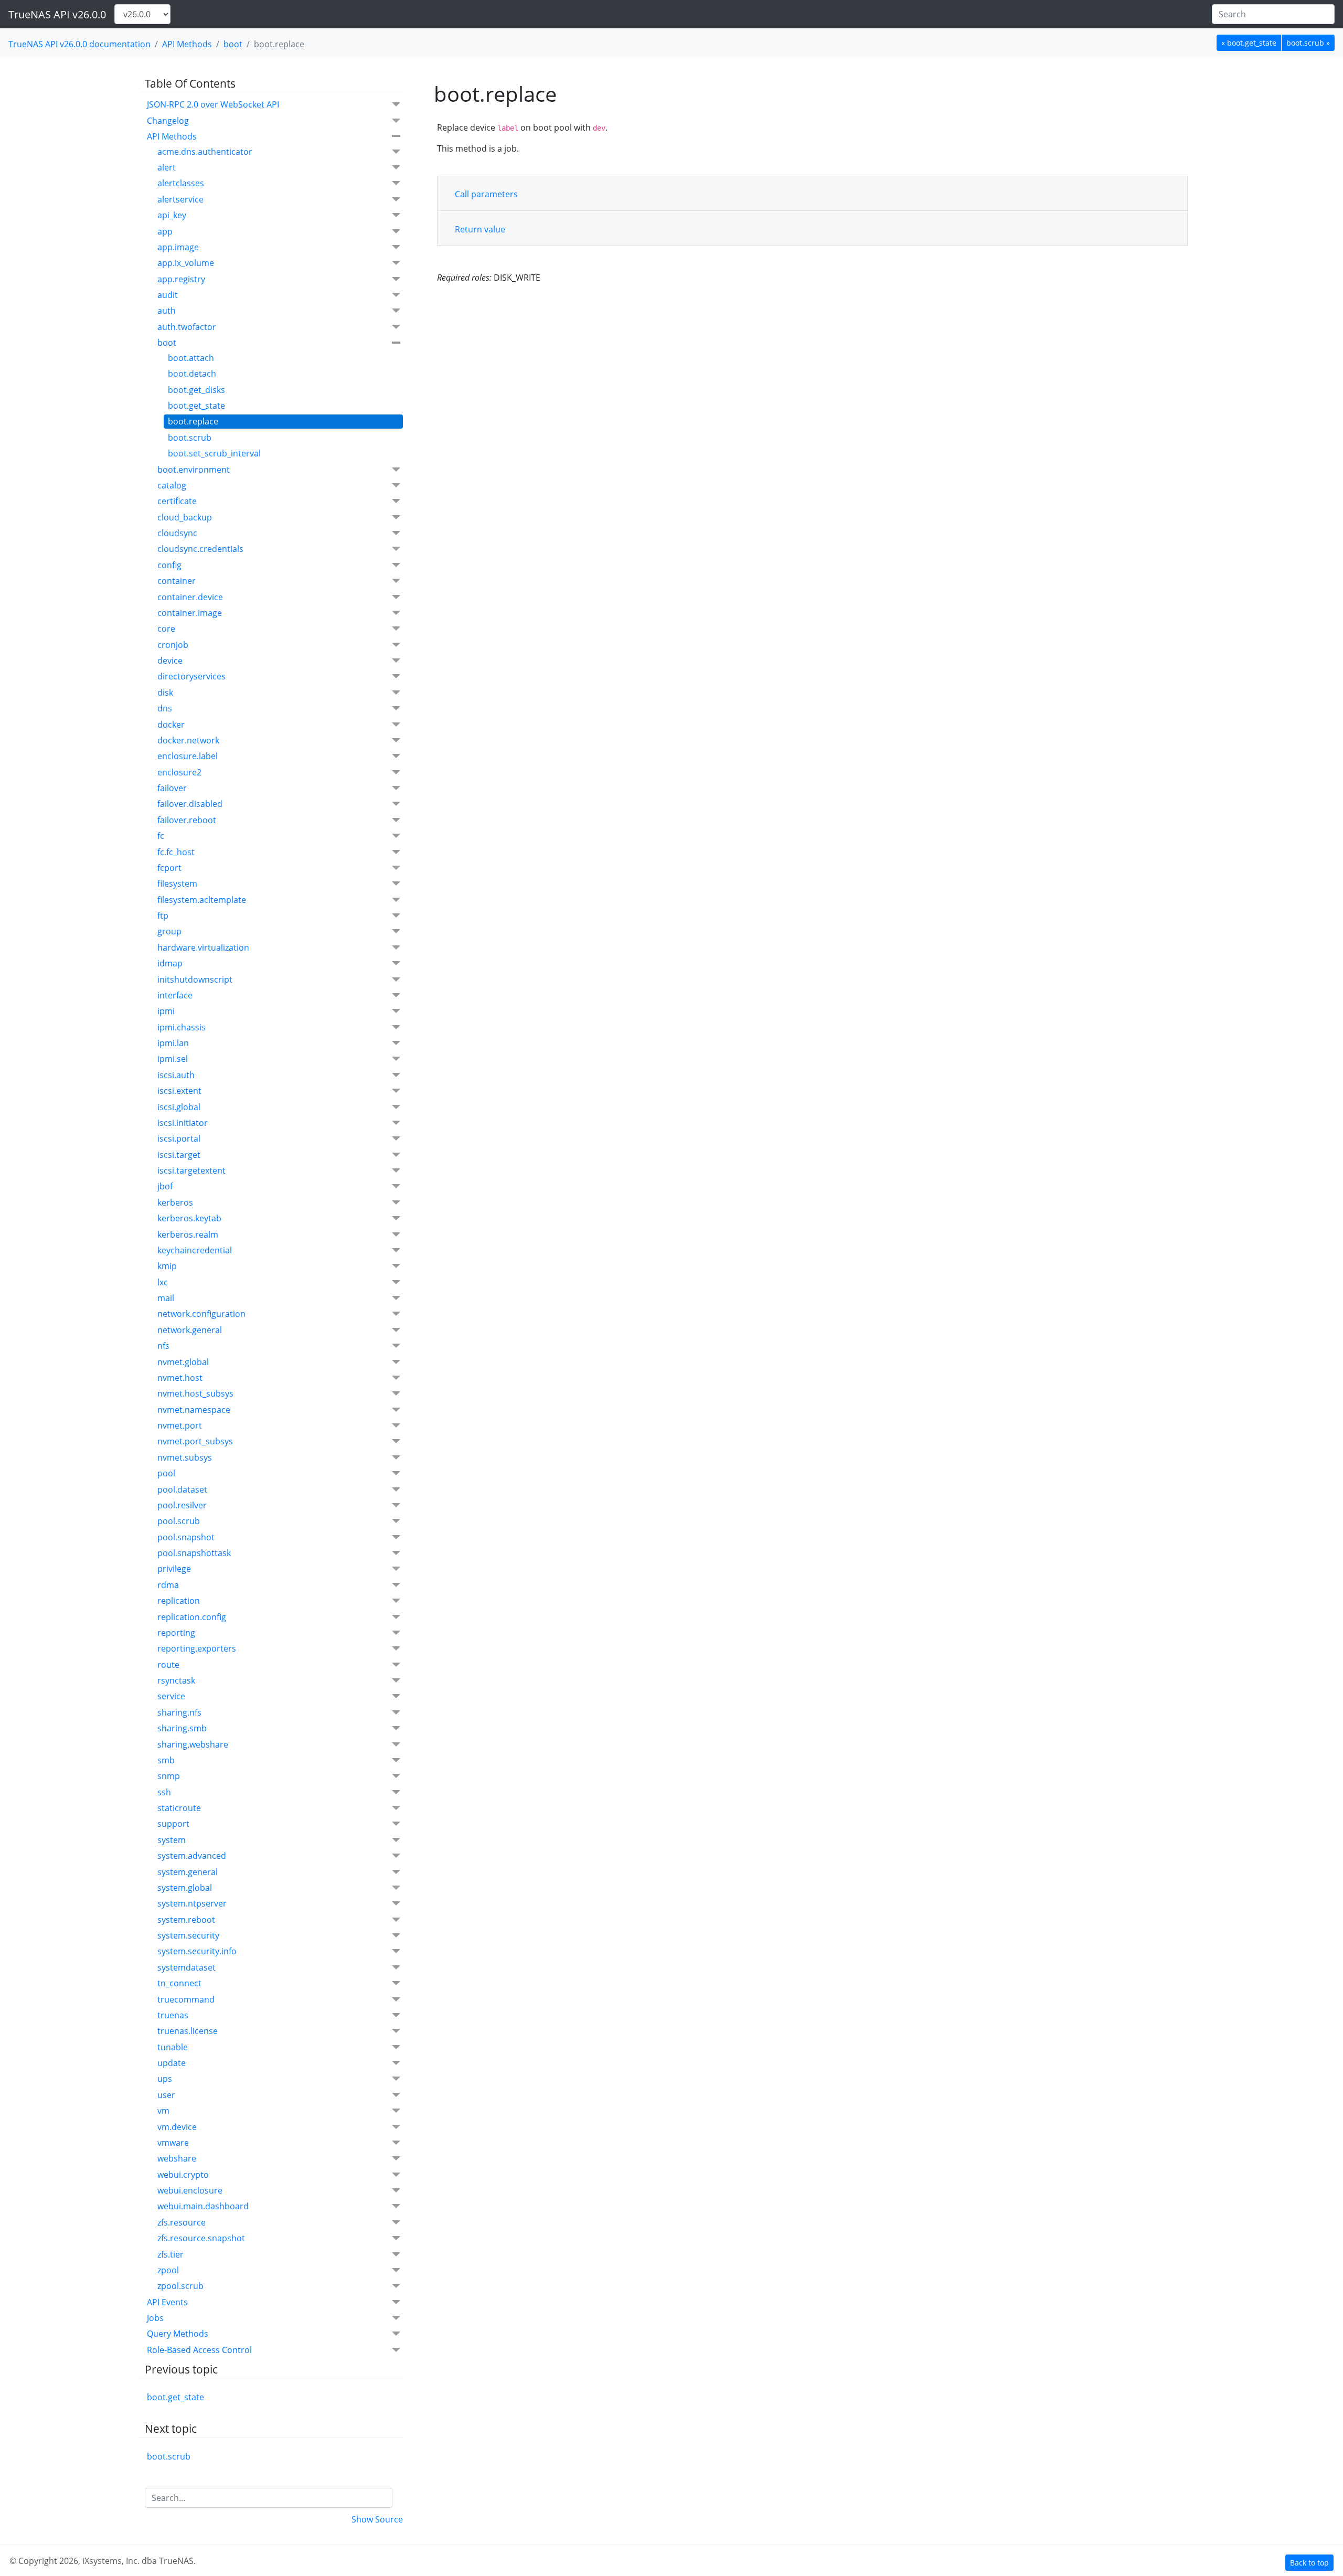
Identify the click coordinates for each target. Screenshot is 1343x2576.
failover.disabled (190, 804)
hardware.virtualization (203, 948)
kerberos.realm (188, 1234)
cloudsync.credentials (200, 549)
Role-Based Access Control (199, 2350)
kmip (167, 1266)
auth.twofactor (187, 327)
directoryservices (191, 676)
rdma (168, 1585)
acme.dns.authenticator (205, 152)
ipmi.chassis (182, 1027)
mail (166, 1298)
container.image (190, 613)
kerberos (175, 1202)
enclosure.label (188, 756)
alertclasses (181, 183)
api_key (172, 215)
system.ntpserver (192, 1903)
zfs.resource (182, 2222)
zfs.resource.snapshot (201, 2238)
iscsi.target (179, 1155)
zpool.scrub (180, 2286)
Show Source (377, 2519)
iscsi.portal (179, 1138)
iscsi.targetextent (191, 1170)
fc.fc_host (176, 852)
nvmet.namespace (194, 1410)
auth (167, 311)
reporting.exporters (197, 1648)
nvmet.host (180, 1378)
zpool (168, 2270)
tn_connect (179, 1983)
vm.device (177, 2127)
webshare (177, 2158)
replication (179, 1601)
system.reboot (186, 1920)
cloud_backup (185, 517)
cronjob (173, 645)
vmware (173, 2143)
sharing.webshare (193, 1744)
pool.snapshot (186, 1537)
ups (165, 2079)
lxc (163, 1282)
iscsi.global (179, 1107)
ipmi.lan (173, 1043)
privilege (174, 1569)
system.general (188, 1872)
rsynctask (176, 1680)
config (169, 565)
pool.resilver (182, 1505)
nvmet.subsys (185, 1457)
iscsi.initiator (183, 1123)
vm (163, 2111)
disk (165, 693)
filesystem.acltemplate (202, 900)
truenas (173, 2015)
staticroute (179, 1808)
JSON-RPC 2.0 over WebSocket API (213, 104)
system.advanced (192, 1856)
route (168, 1665)
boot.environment (194, 470)
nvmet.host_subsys (195, 1393)
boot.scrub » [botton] (1308, 43)
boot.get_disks (196, 390)
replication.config (192, 1617)
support (173, 1824)
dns (165, 708)
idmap (170, 963)
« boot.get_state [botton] (1249, 43)
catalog (172, 485)
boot (233, 44)
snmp (169, 1776)
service (171, 1696)
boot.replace (193, 421)
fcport (169, 868)
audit (168, 295)
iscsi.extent (179, 1091)
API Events (167, 2302)
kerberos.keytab (189, 1218)
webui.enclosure (190, 2190)
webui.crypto (183, 2175)
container (177, 581)
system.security (188, 1935)
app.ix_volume (186, 263)
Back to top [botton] (1309, 2563)
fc (161, 836)
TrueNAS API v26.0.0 (57, 14)
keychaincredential (195, 1250)
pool (166, 1473)
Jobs (155, 2318)
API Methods (187, 44)
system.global (185, 1888)
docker (171, 725)
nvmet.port (180, 1425)
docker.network (188, 740)
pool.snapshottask (194, 1553)
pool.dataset (182, 1489)
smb (166, 1760)
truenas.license (188, 2031)
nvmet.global (183, 1362)
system (172, 1840)
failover (172, 788)
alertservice (180, 199)
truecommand (186, 1999)
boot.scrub (190, 438)
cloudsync (177, 533)
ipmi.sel (173, 1059)
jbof (165, 1186)
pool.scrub (179, 1521)
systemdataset (186, 1967)
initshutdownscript (195, 980)
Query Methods (178, 2334)
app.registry (181, 279)
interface (175, 995)
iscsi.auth (176, 1075)
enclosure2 (179, 772)
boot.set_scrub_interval (214, 453)
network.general (190, 1330)
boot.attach (191, 358)
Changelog (168, 121)
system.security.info (197, 1951)
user (166, 2095)
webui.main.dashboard (203, 2206)
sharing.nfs (179, 1712)
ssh (164, 1792)
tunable (173, 2047)
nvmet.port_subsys (195, 1441)
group (169, 931)
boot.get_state (196, 406)
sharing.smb (182, 1728)
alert (167, 167)
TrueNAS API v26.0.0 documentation (79, 44)
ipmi (166, 1011)
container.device (190, 597)
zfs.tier (170, 2254)
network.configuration (201, 1314)
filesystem (177, 883)
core (166, 629)
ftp (163, 916)
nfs (163, 1346)
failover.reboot (187, 820)
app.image (178, 247)
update (172, 2063)
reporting (176, 1633)
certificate (177, 501)
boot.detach (192, 374)
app (165, 231)
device (170, 661)
